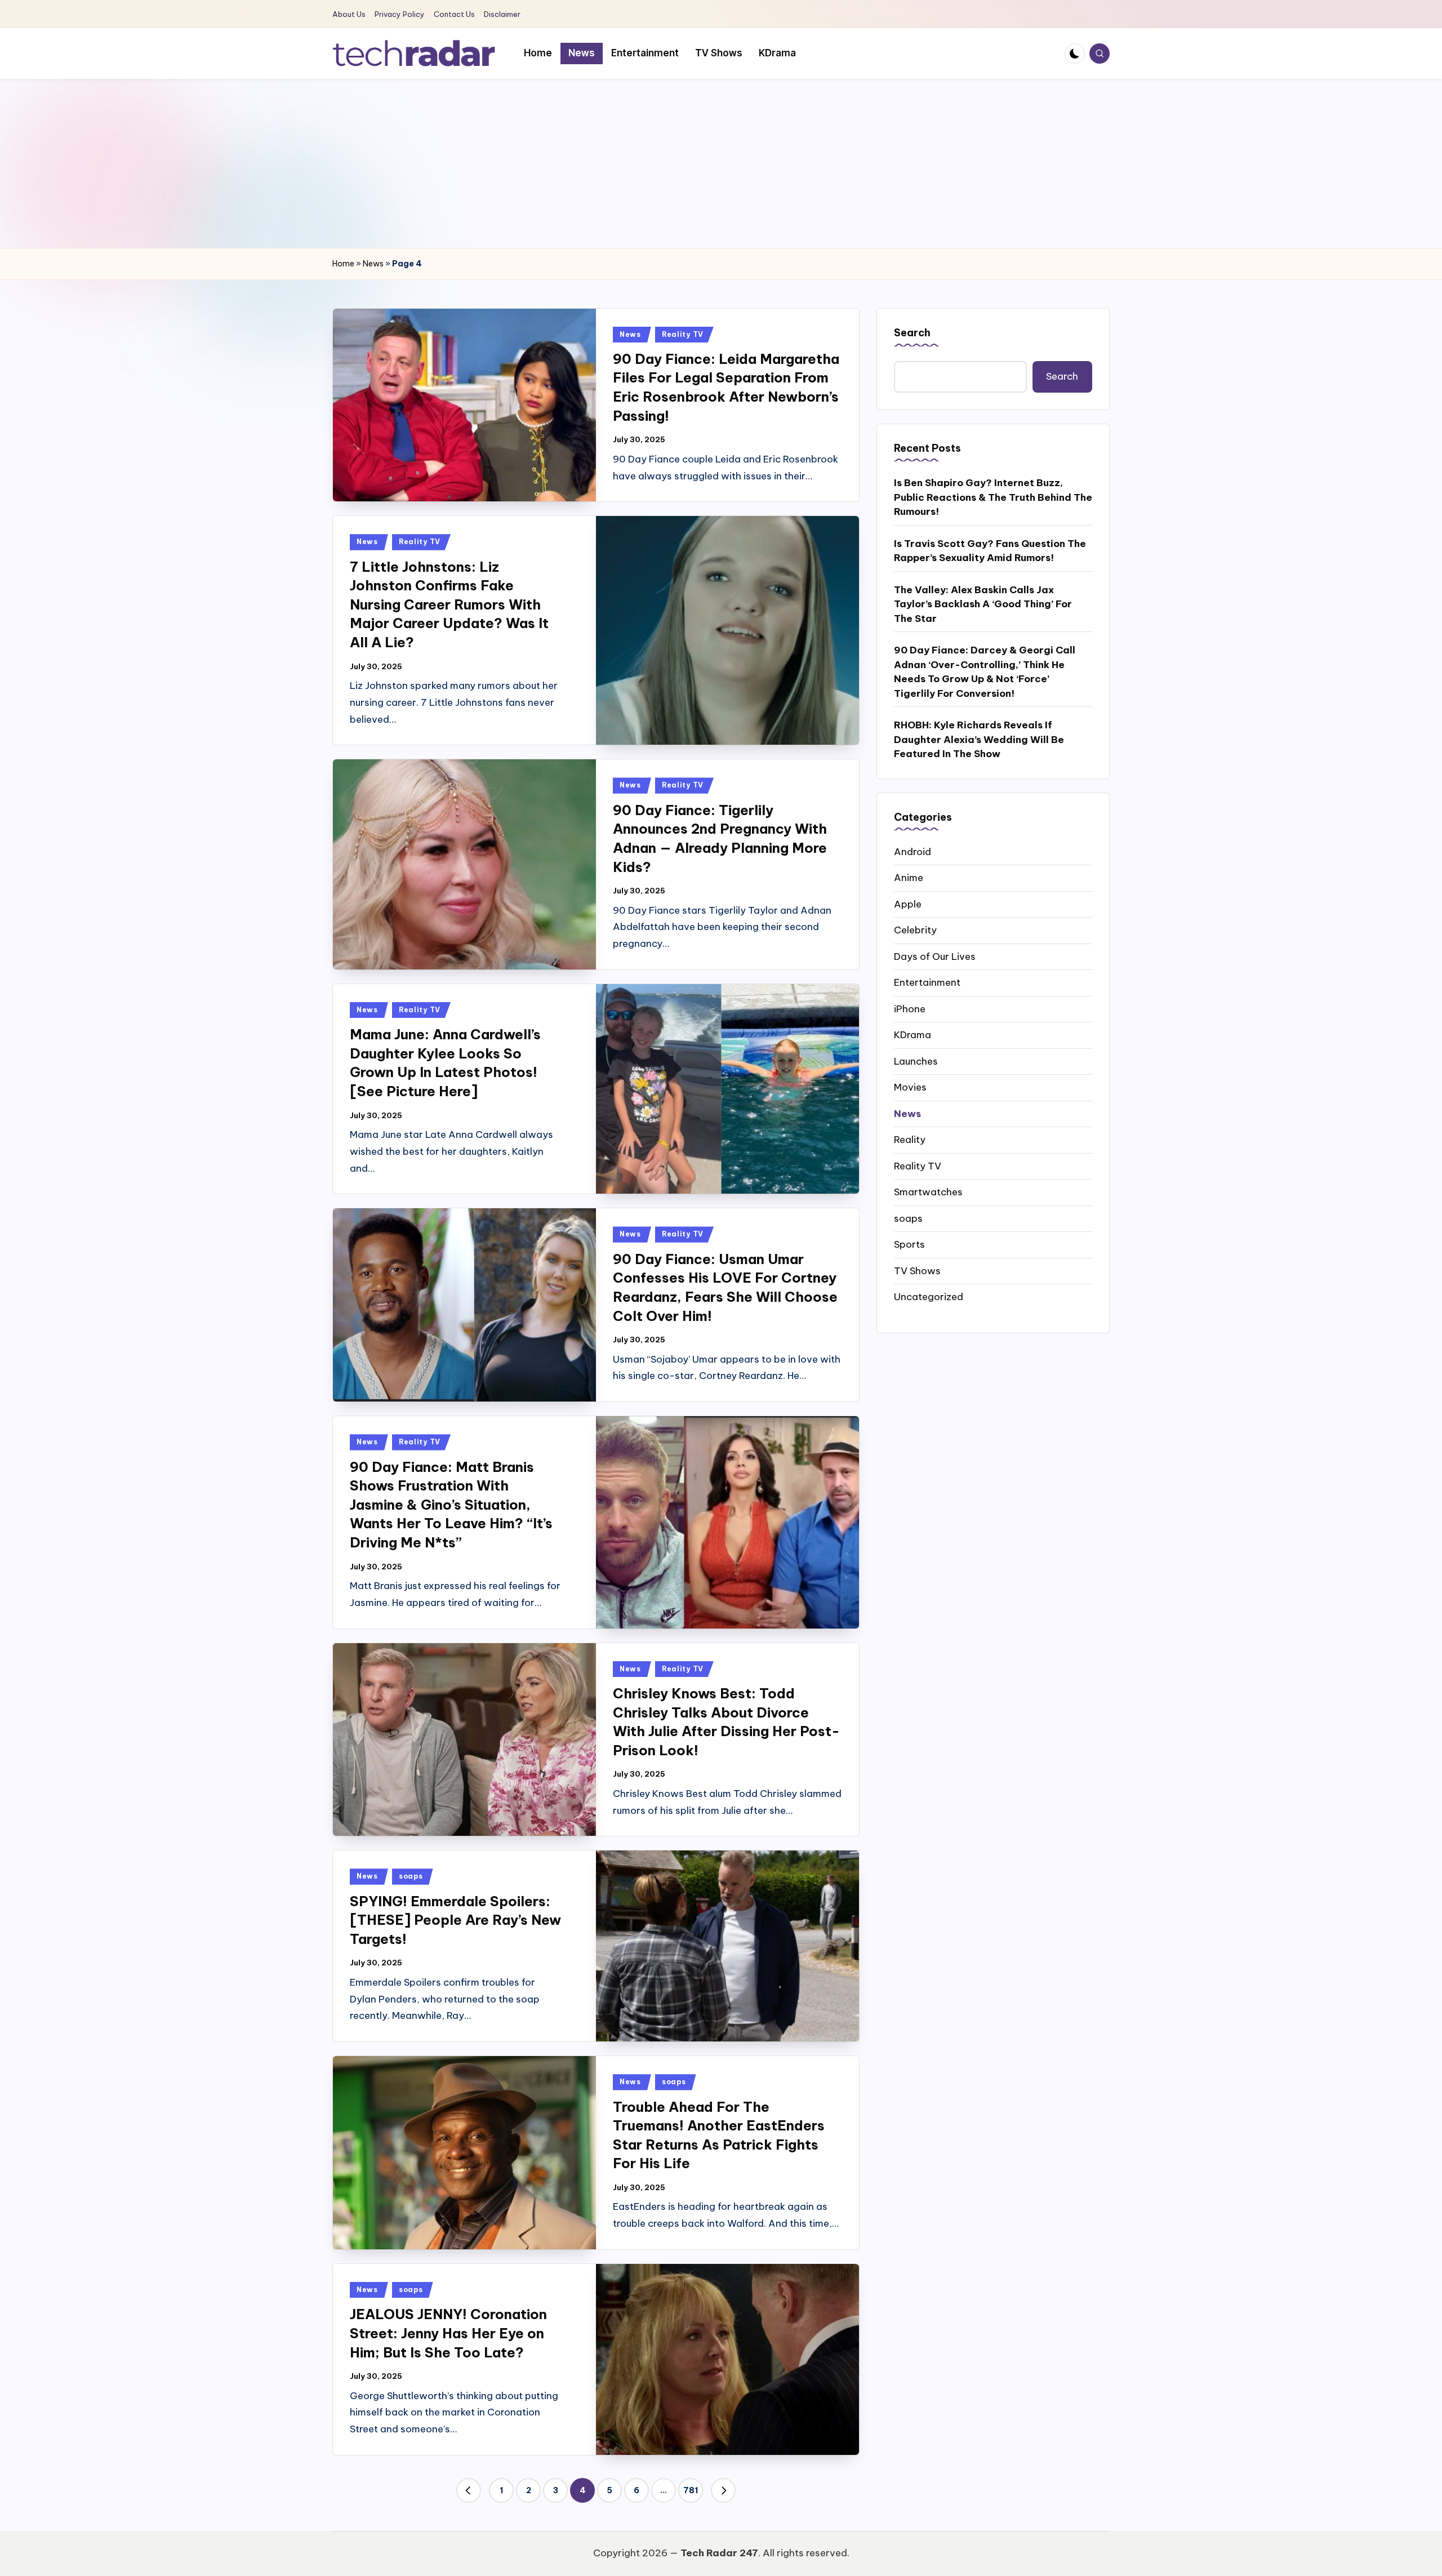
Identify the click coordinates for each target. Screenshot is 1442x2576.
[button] (469, 2490)
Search (912, 333)
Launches (916, 1061)
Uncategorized (929, 1296)
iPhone (910, 1008)
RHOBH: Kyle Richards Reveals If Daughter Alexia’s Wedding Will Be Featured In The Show (979, 739)
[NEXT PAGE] (723, 2490)
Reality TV (683, 334)
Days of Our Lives (935, 956)
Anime (909, 877)
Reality (910, 1139)
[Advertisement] (721, 163)
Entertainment (927, 982)
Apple (908, 904)
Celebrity (915, 929)
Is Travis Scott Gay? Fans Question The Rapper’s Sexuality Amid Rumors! (990, 550)
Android (913, 851)
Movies (910, 1087)
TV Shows (917, 1270)
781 (691, 2490)
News (373, 264)
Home (343, 264)
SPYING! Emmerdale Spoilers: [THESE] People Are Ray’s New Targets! (455, 1920)
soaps (411, 1876)
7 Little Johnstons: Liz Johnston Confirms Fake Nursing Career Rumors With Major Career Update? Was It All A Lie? (449, 604)
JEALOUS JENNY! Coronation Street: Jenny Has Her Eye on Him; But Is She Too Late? (448, 2333)
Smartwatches (928, 1191)
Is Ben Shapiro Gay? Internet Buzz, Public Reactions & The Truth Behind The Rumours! (993, 497)
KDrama (913, 1034)
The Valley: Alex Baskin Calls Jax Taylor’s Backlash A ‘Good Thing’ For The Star (983, 604)
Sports (909, 1244)
